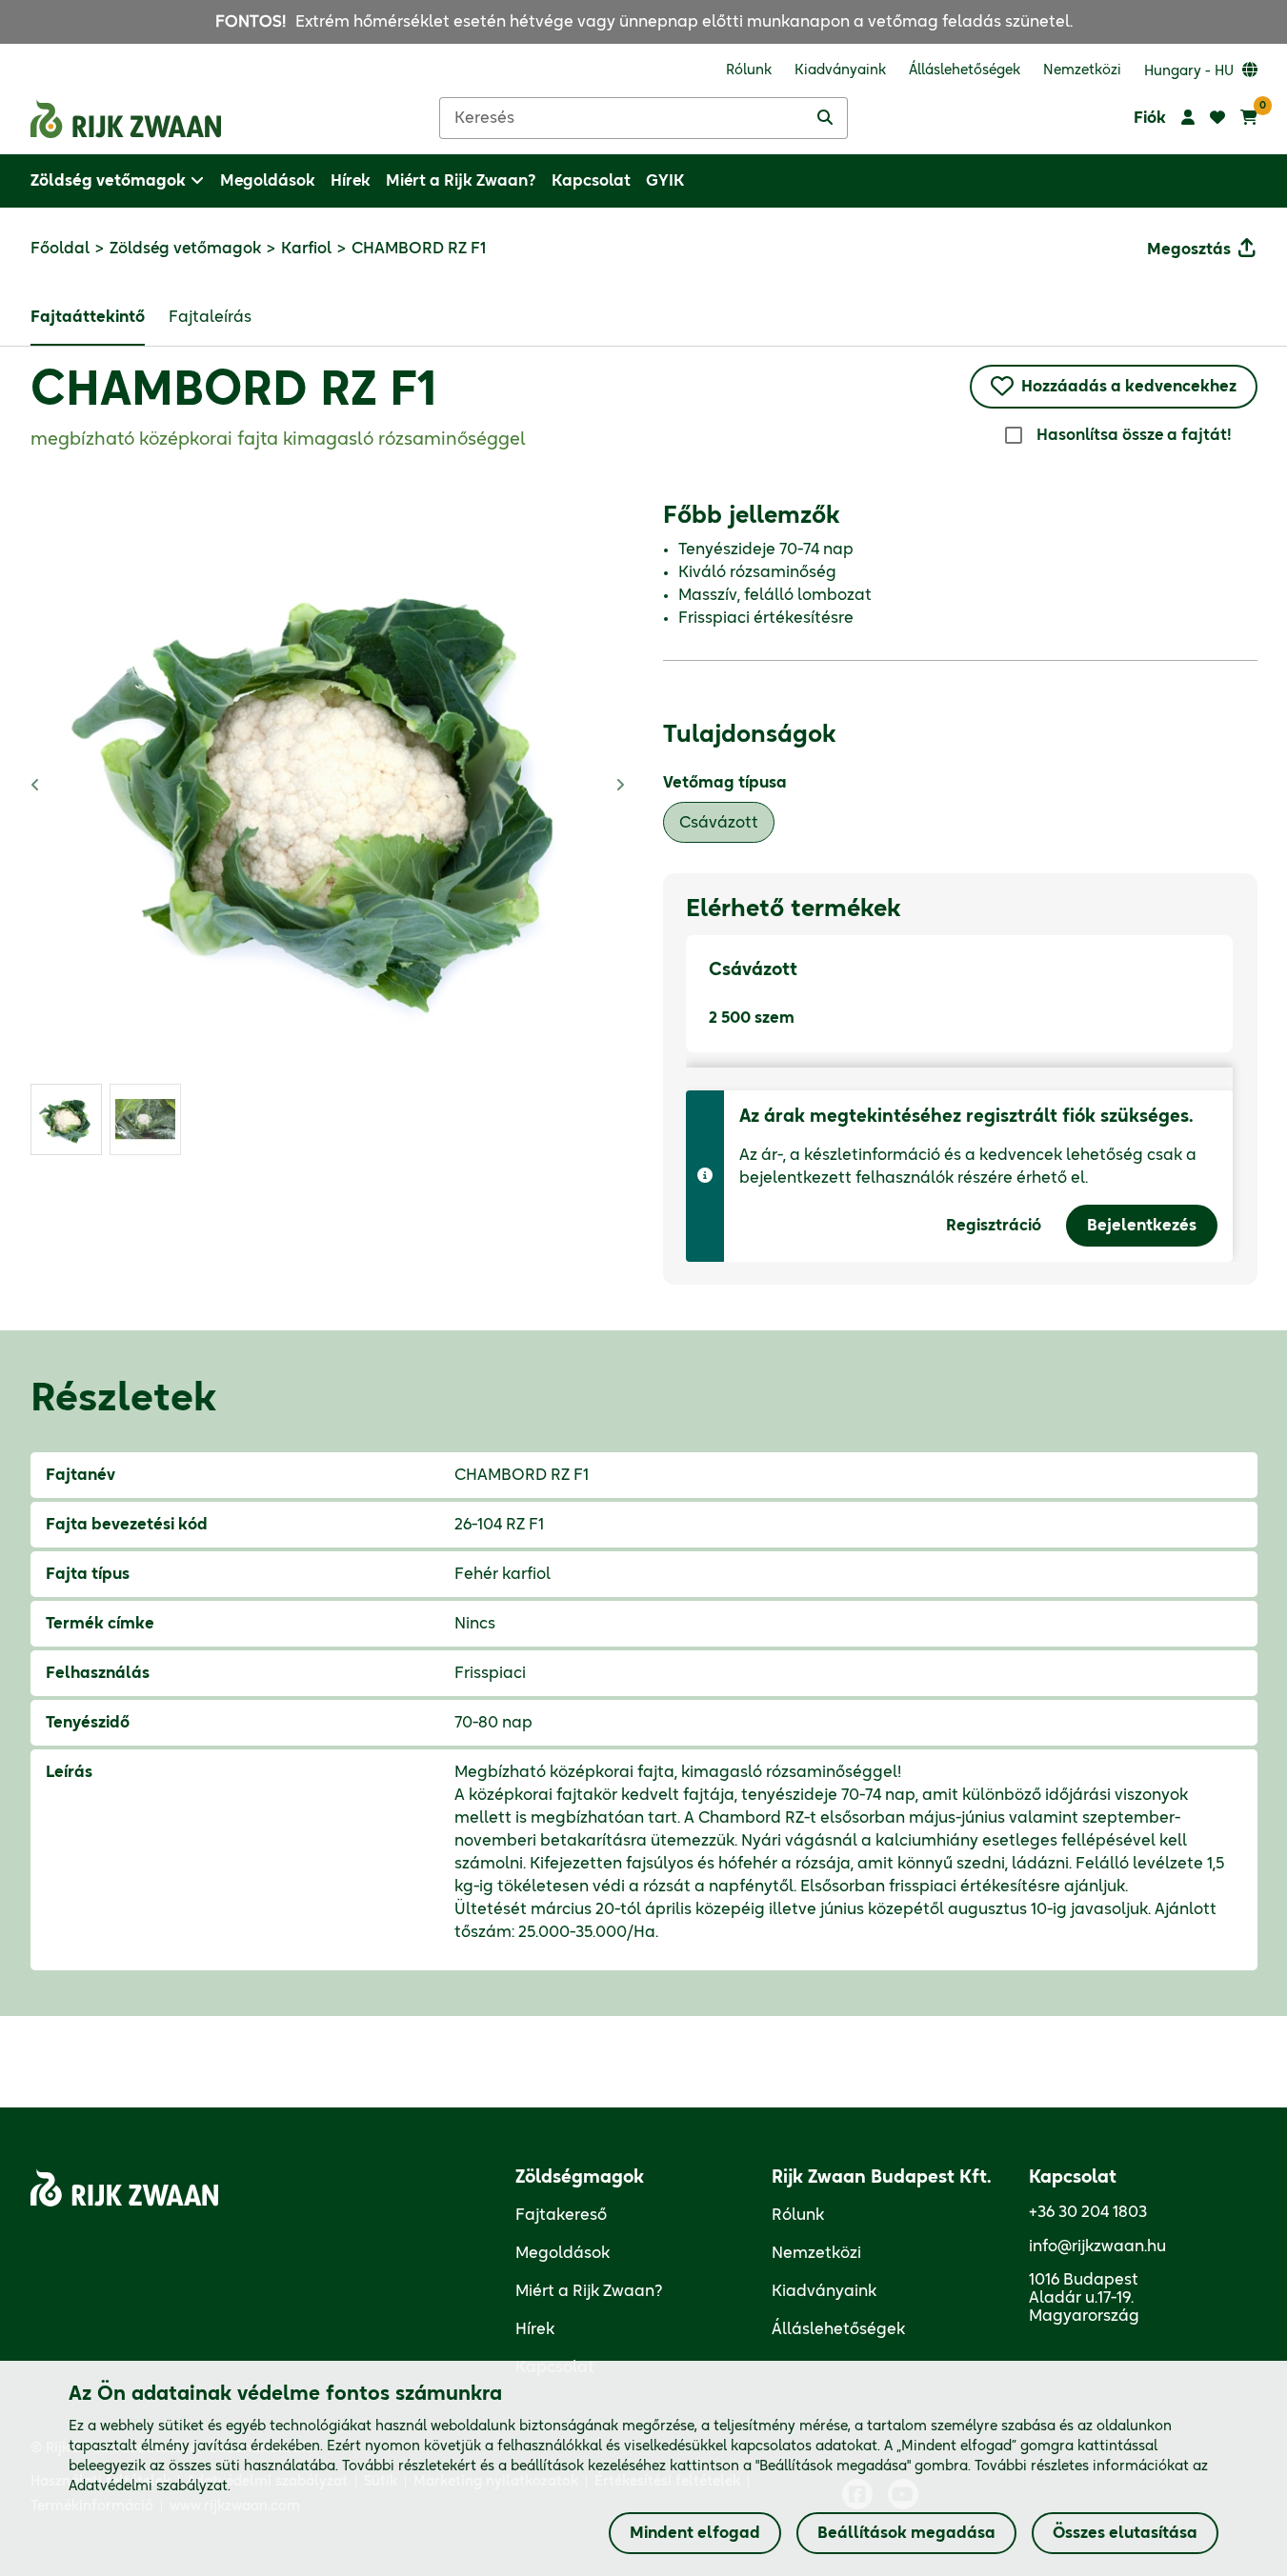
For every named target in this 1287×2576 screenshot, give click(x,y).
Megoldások (563, 2253)
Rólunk (798, 2215)
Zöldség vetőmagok (185, 249)
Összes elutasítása (1125, 2533)
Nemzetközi (816, 2253)
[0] (1249, 118)
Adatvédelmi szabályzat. (150, 2486)
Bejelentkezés (1142, 1226)
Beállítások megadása (906, 2533)
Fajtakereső (561, 2215)
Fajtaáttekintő (88, 317)
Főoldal (60, 249)
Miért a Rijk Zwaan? (589, 2291)
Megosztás (1189, 250)
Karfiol (306, 249)
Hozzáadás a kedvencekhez (1129, 387)
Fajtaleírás (210, 317)
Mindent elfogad (695, 2533)
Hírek (535, 2329)
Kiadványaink (824, 2291)
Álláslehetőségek (838, 2329)
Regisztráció (994, 1226)
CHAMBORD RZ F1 (233, 391)
